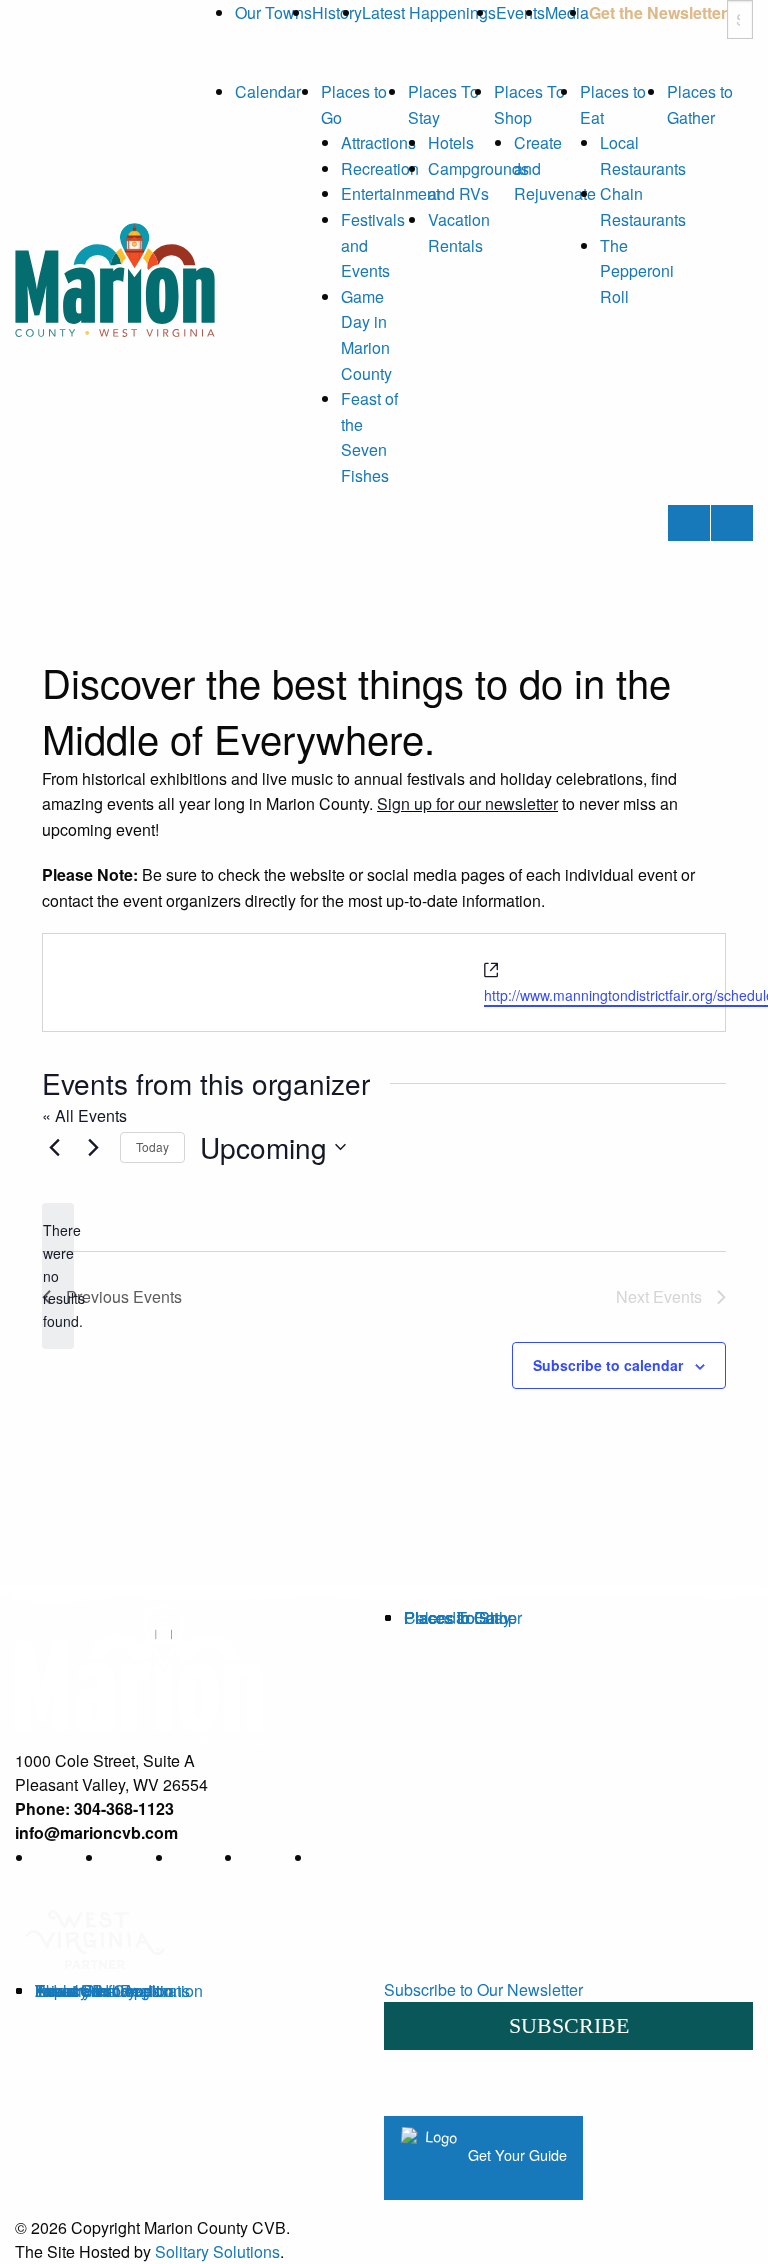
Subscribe (569, 2025)
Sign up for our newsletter (467, 803)
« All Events (84, 1115)
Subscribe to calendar (608, 1365)
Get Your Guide (515, 2155)
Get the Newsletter (658, 12)
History (337, 12)
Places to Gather (463, 1617)
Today (152, 1146)
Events (520, 12)
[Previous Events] (54, 1147)
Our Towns (273, 12)
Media (567, 12)
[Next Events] (93, 1147)
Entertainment (390, 193)
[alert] (58, 1275)
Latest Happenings (429, 12)
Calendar (268, 91)
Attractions (378, 142)
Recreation (380, 168)
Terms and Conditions (112, 1990)
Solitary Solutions (217, 2251)
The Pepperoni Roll (637, 271)
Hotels (451, 142)
